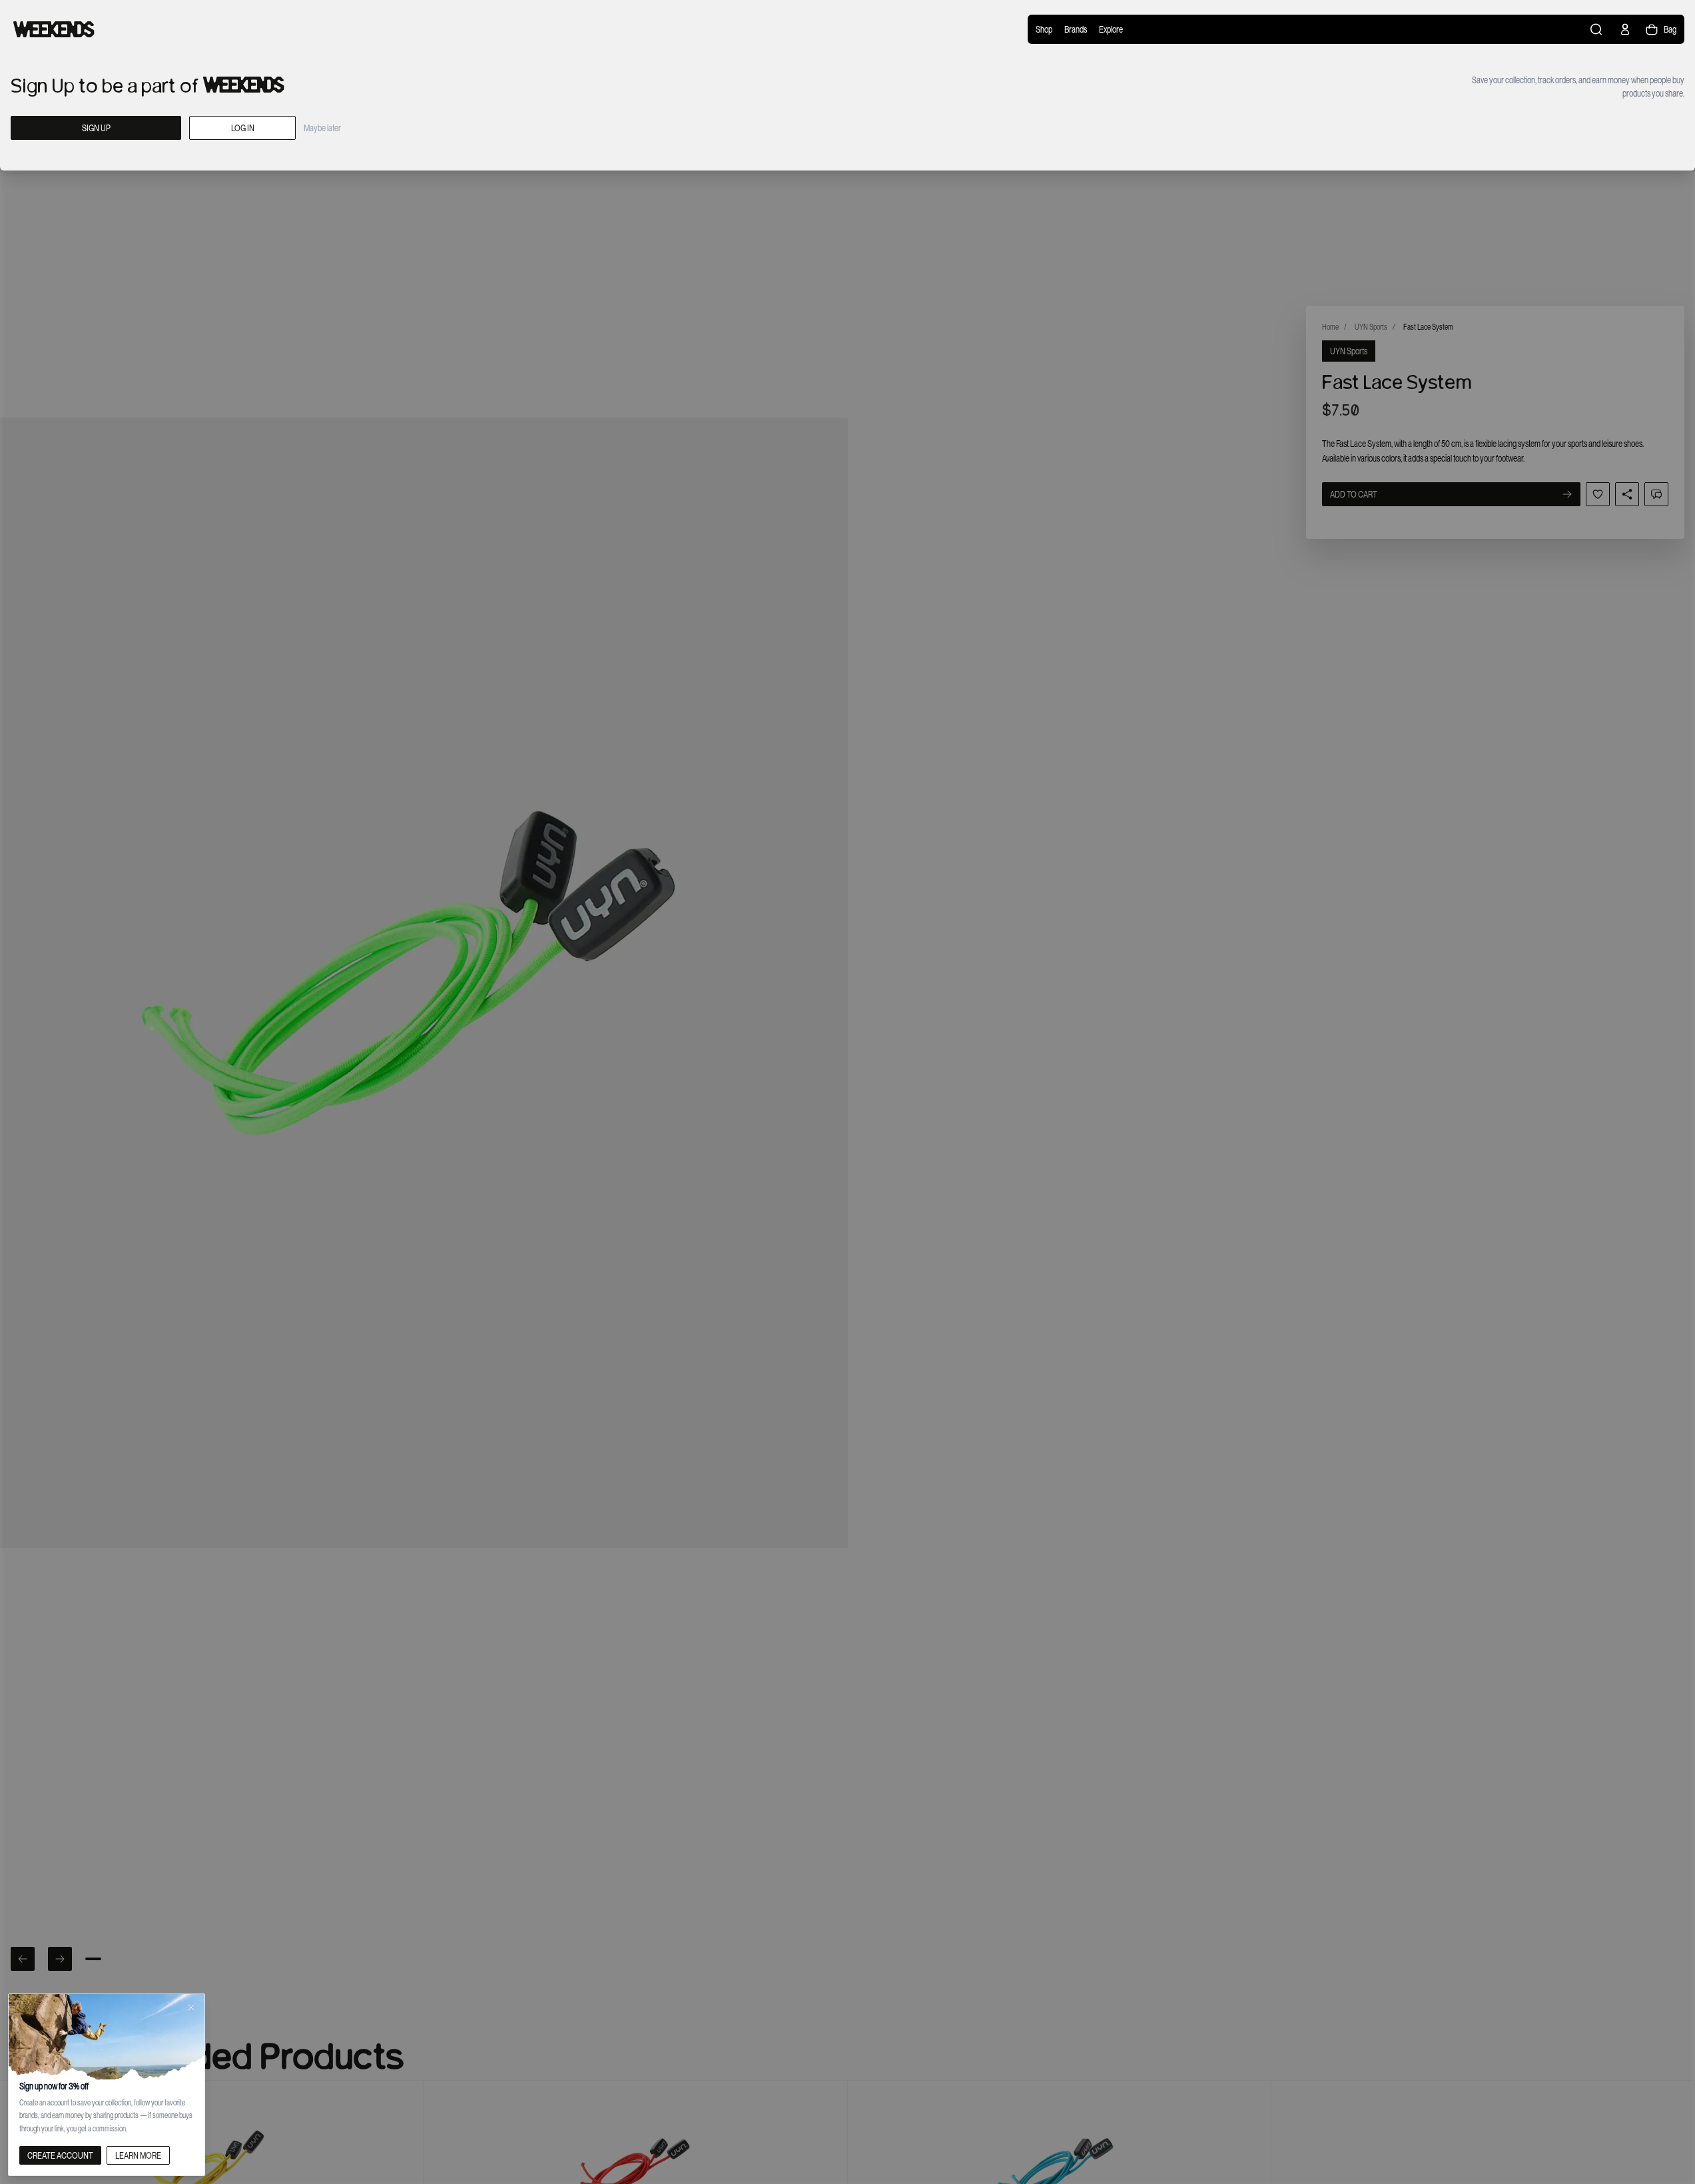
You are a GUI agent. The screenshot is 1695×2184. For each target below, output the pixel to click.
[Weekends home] (54, 29)
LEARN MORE (138, 2155)
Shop (1044, 29)
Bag (1670, 29)
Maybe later (322, 128)
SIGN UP (96, 128)
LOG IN (243, 128)
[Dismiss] (191, 2007)
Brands (1076, 29)
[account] (1625, 29)
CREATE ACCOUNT (60, 2155)
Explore (1111, 29)
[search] (1597, 29)
